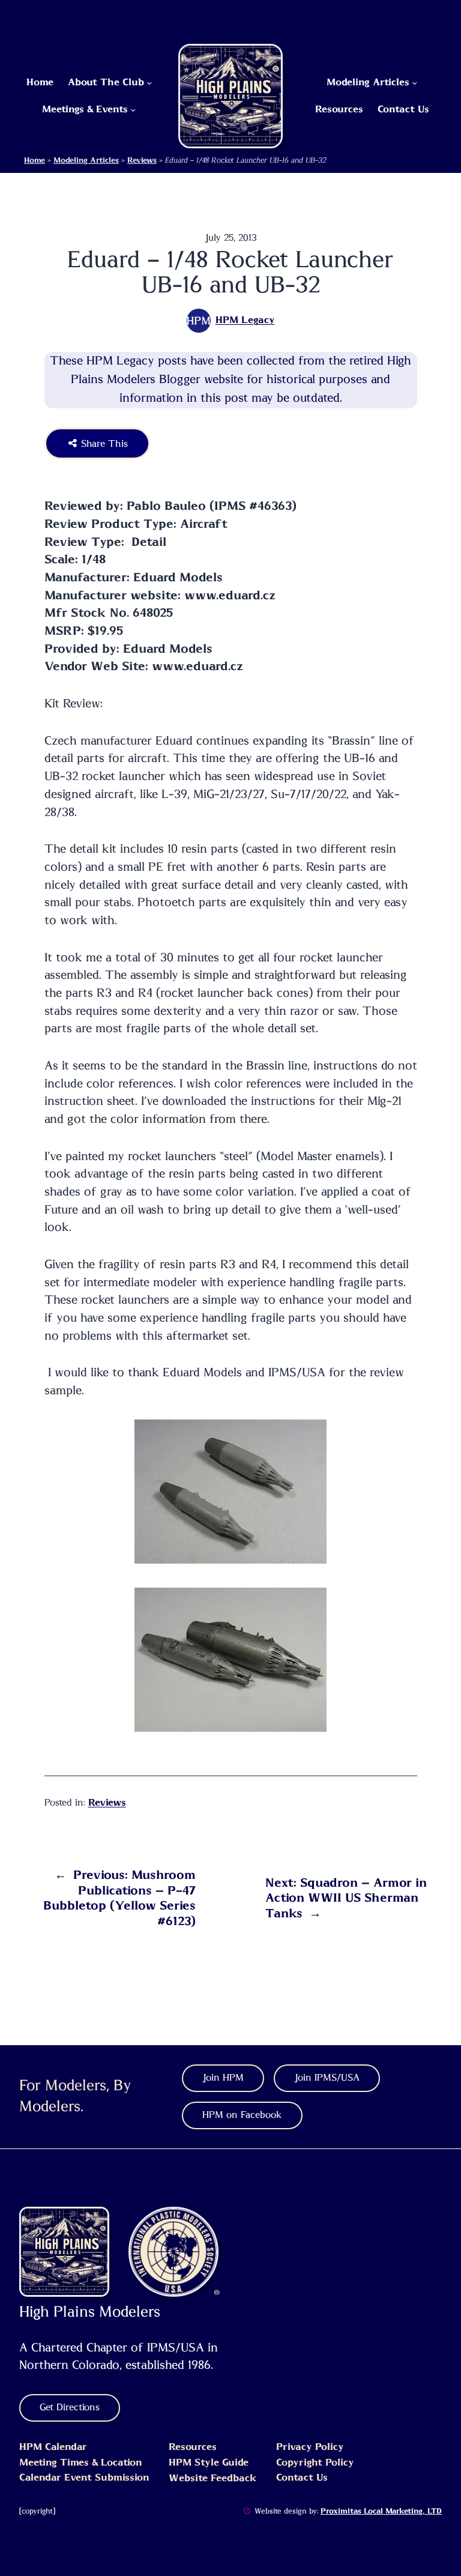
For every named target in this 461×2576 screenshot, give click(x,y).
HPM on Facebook (242, 2115)
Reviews (142, 161)
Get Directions (70, 2407)
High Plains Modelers (90, 2312)
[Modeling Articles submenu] (414, 83)
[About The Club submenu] (149, 83)
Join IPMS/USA (327, 2078)
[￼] (247, 2511)
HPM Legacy (245, 320)
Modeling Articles (86, 161)
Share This (103, 444)
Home (35, 161)
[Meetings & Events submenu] (133, 110)
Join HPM (223, 2078)
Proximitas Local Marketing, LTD (381, 2511)
